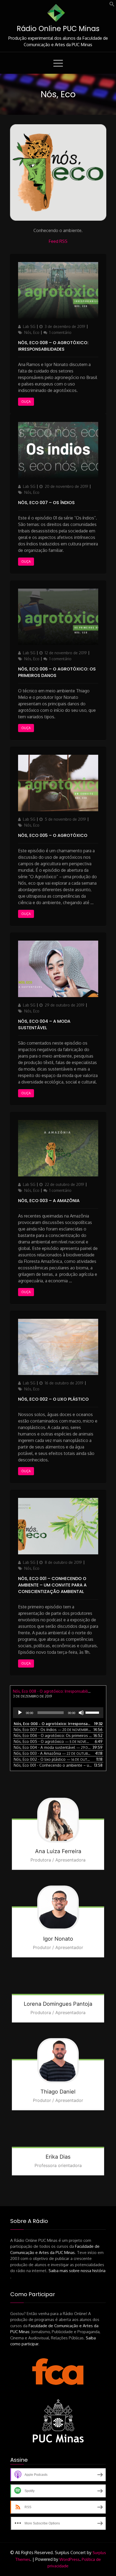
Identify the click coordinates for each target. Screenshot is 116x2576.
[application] (58, 1713)
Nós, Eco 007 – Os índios (46, 503)
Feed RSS (58, 241)
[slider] (93, 1712)
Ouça (26, 402)
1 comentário (60, 332)
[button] (112, 5)
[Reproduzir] (20, 1713)
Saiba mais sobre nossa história (77, 2271)
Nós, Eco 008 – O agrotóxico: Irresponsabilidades (53, 346)
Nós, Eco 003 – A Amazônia (49, 1201)
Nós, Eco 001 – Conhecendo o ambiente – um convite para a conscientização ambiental (52, 1585)
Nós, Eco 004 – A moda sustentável (44, 1024)
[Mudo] (81, 1713)
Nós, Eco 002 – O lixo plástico (53, 1399)
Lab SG (29, 326)
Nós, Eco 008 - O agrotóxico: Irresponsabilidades (56, 1691)
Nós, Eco (32, 332)
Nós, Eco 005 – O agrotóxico (53, 835)
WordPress (69, 2559)
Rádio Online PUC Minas (58, 29)
